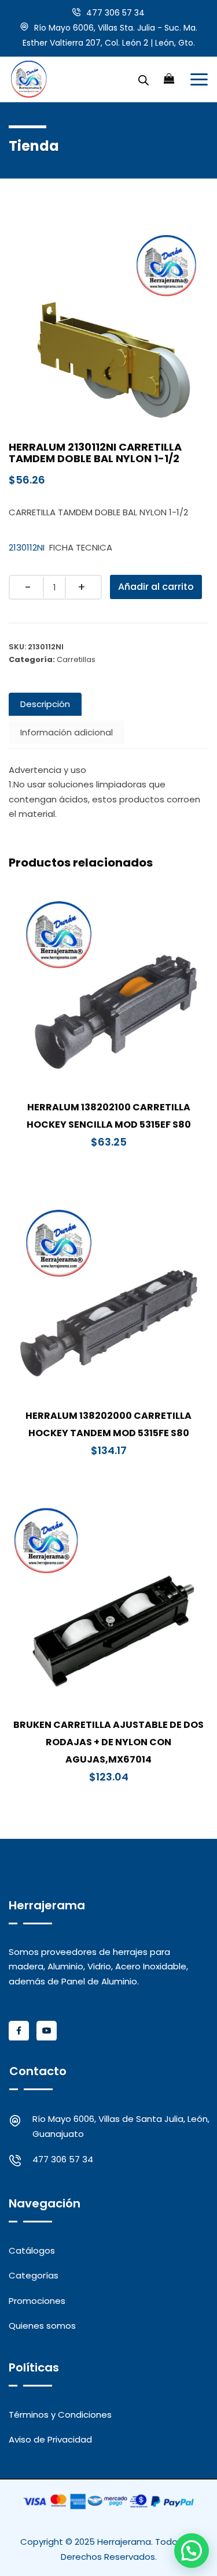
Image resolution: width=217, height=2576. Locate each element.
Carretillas (76, 659)
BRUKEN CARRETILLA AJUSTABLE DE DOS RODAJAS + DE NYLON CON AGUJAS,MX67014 (108, 1742)
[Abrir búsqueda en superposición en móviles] (144, 79)
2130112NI (27, 547)
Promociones (37, 2301)
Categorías (34, 2275)
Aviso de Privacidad (50, 2439)
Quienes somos (42, 2326)
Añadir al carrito (156, 587)
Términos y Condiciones (60, 2415)
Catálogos (32, 2250)
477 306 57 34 (115, 13)
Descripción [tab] (45, 704)
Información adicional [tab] (67, 732)
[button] (192, 2551)
